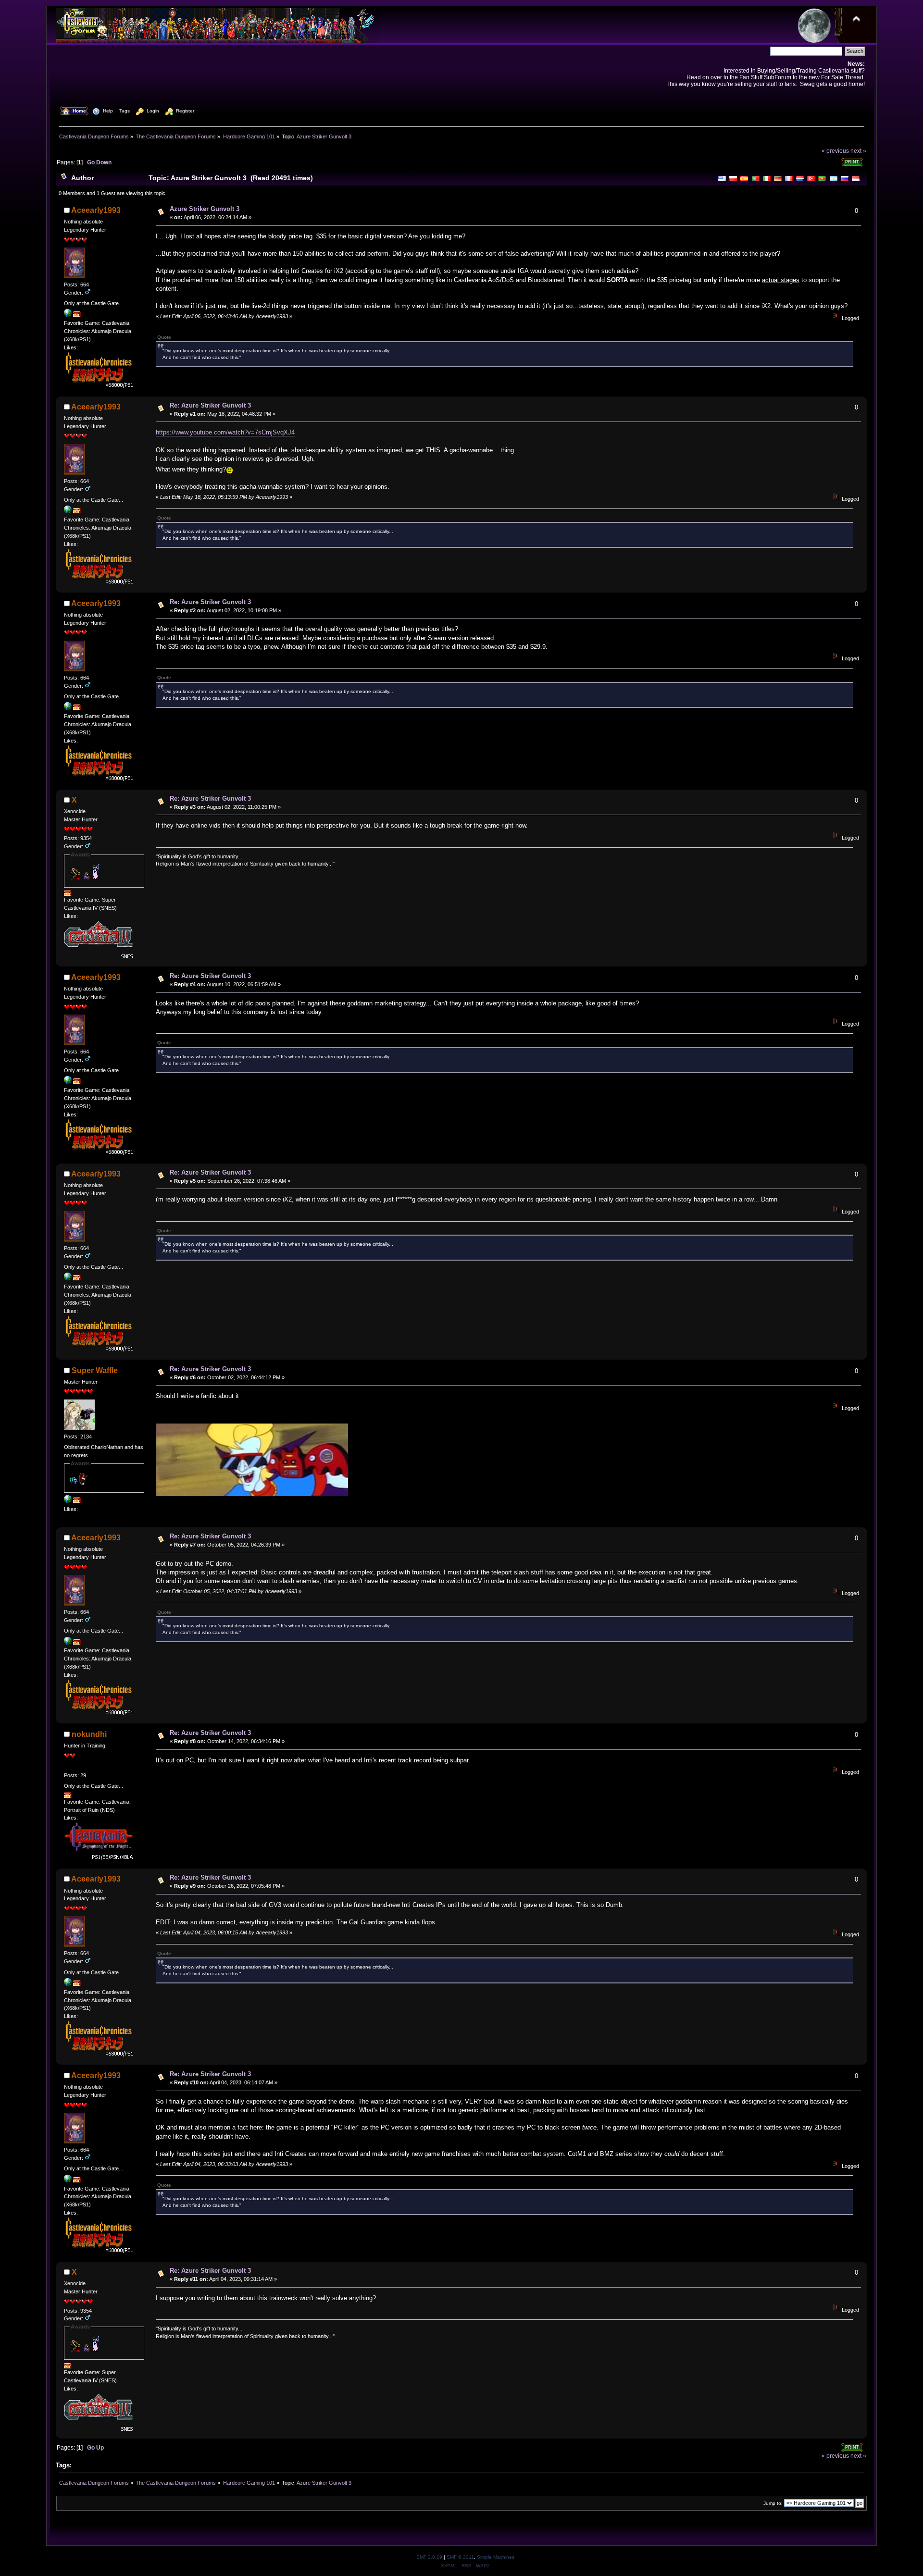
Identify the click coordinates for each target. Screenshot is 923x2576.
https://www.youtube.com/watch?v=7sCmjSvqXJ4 (225, 432)
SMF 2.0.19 (429, 2557)
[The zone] (68, 1501)
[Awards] (77, 315)
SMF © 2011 (460, 2557)
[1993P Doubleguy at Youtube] (68, 315)
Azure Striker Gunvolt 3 (205, 209)
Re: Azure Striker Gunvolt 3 (210, 405)
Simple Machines (496, 2557)
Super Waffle (95, 1370)
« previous (835, 151)
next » (858, 151)
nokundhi (89, 1734)
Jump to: (773, 2503)
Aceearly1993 (96, 210)
